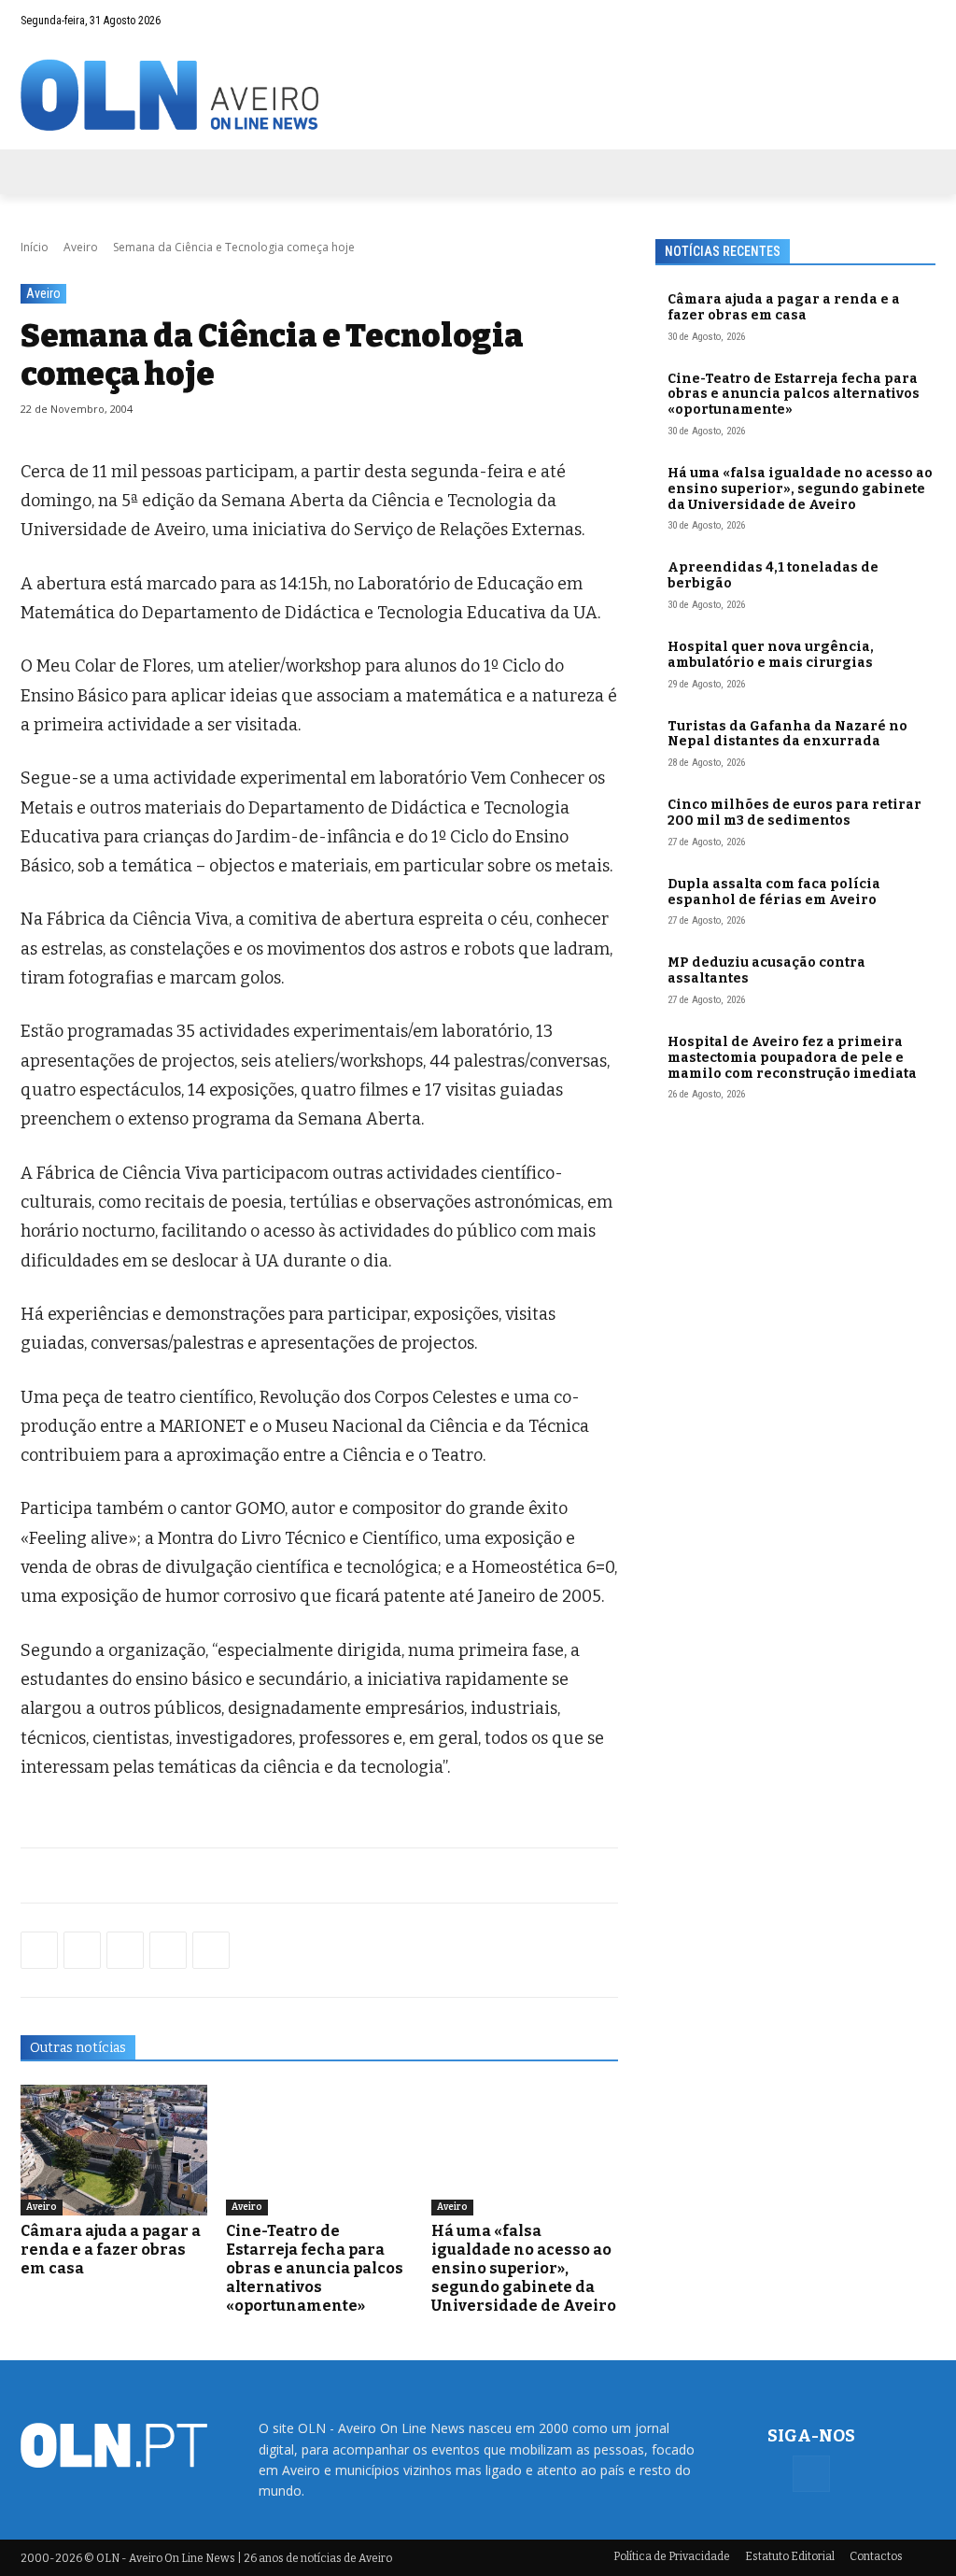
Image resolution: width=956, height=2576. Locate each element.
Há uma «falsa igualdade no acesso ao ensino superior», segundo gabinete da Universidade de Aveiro (524, 2268)
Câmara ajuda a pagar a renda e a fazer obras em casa (111, 2250)
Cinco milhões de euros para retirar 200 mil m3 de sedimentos (794, 813)
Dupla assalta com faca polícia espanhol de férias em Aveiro (774, 892)
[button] (885, 21)
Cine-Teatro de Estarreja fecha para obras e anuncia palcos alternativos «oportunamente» (315, 2268)
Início (35, 247)
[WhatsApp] (82, 1950)
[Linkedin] (168, 1950)
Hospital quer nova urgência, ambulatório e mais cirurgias (771, 655)
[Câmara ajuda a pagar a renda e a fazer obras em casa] (114, 2150)
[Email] (211, 1950)
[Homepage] (478, 95)
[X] (125, 1950)
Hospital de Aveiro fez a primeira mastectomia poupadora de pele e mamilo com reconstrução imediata (792, 1058)
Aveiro (81, 247)
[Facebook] (921, 21)
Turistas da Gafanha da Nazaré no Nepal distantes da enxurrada (787, 734)
